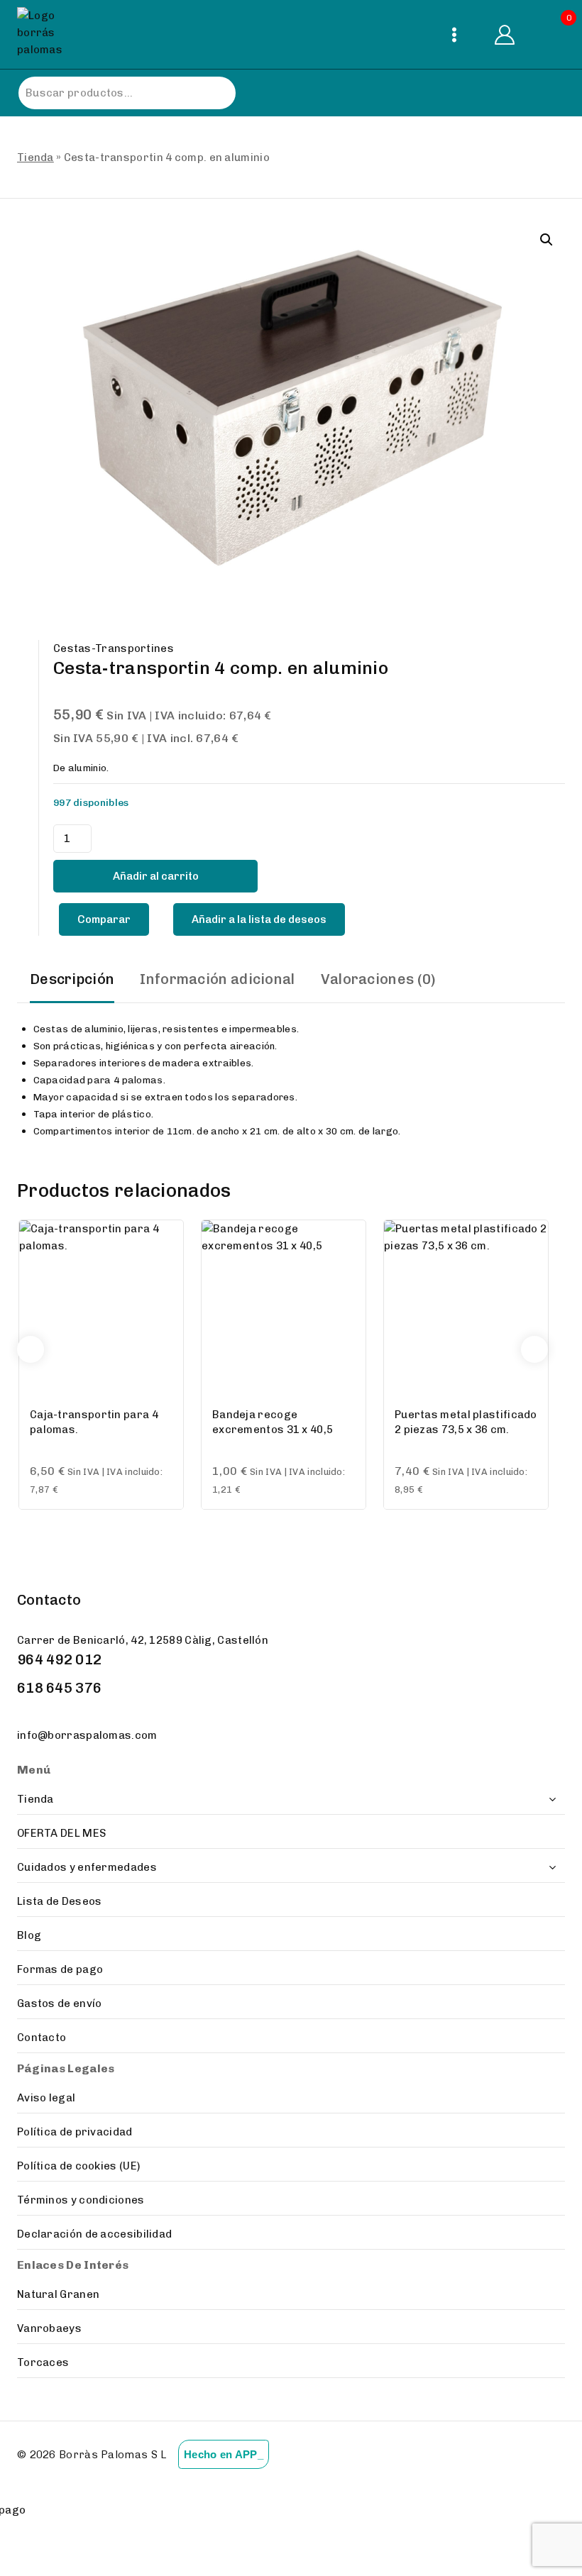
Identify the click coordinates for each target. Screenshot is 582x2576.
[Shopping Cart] (553, 34)
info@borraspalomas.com (87, 1735)
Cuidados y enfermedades (87, 1867)
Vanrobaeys (49, 2328)
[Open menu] (454, 34)
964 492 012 (59, 1659)
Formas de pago (60, 1969)
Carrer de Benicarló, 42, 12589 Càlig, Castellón (143, 1640)
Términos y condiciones (81, 2200)
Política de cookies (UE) (78, 2166)
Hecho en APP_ (224, 2454)
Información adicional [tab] (217, 979)
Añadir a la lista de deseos (259, 919)
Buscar (210, 93)
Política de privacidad (75, 2132)
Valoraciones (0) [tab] (379, 979)
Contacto (42, 2038)
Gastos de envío (60, 2003)
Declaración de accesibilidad (94, 2234)
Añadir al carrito (156, 876)
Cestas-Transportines (114, 648)
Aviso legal (46, 2098)
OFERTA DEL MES (61, 1833)
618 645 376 (59, 1688)
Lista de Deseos (60, 1901)
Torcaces (43, 2362)
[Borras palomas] (44, 34)
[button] (547, 240)
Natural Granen (58, 2294)
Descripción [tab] (72, 979)
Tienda (35, 157)
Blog (29, 1935)
